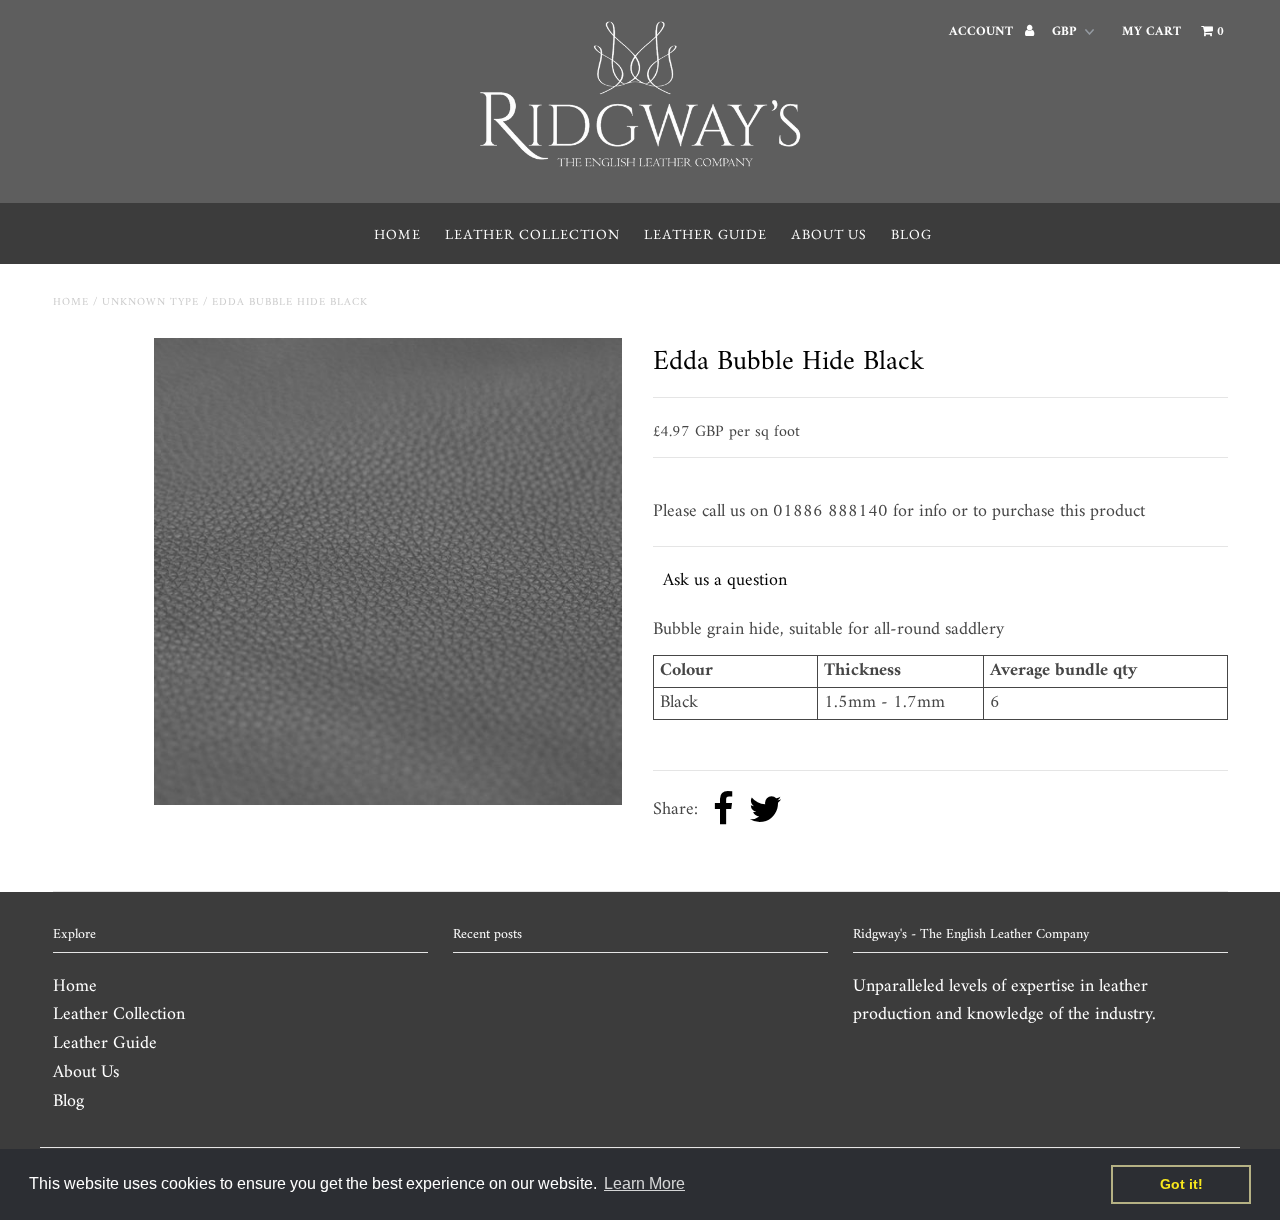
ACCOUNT (983, 31)
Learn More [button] (644, 1183)
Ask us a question (725, 580)
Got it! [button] (1181, 1184)
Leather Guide (705, 234)
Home (397, 234)
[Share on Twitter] (765, 811)
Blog (911, 234)
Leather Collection (532, 234)
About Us (829, 234)
